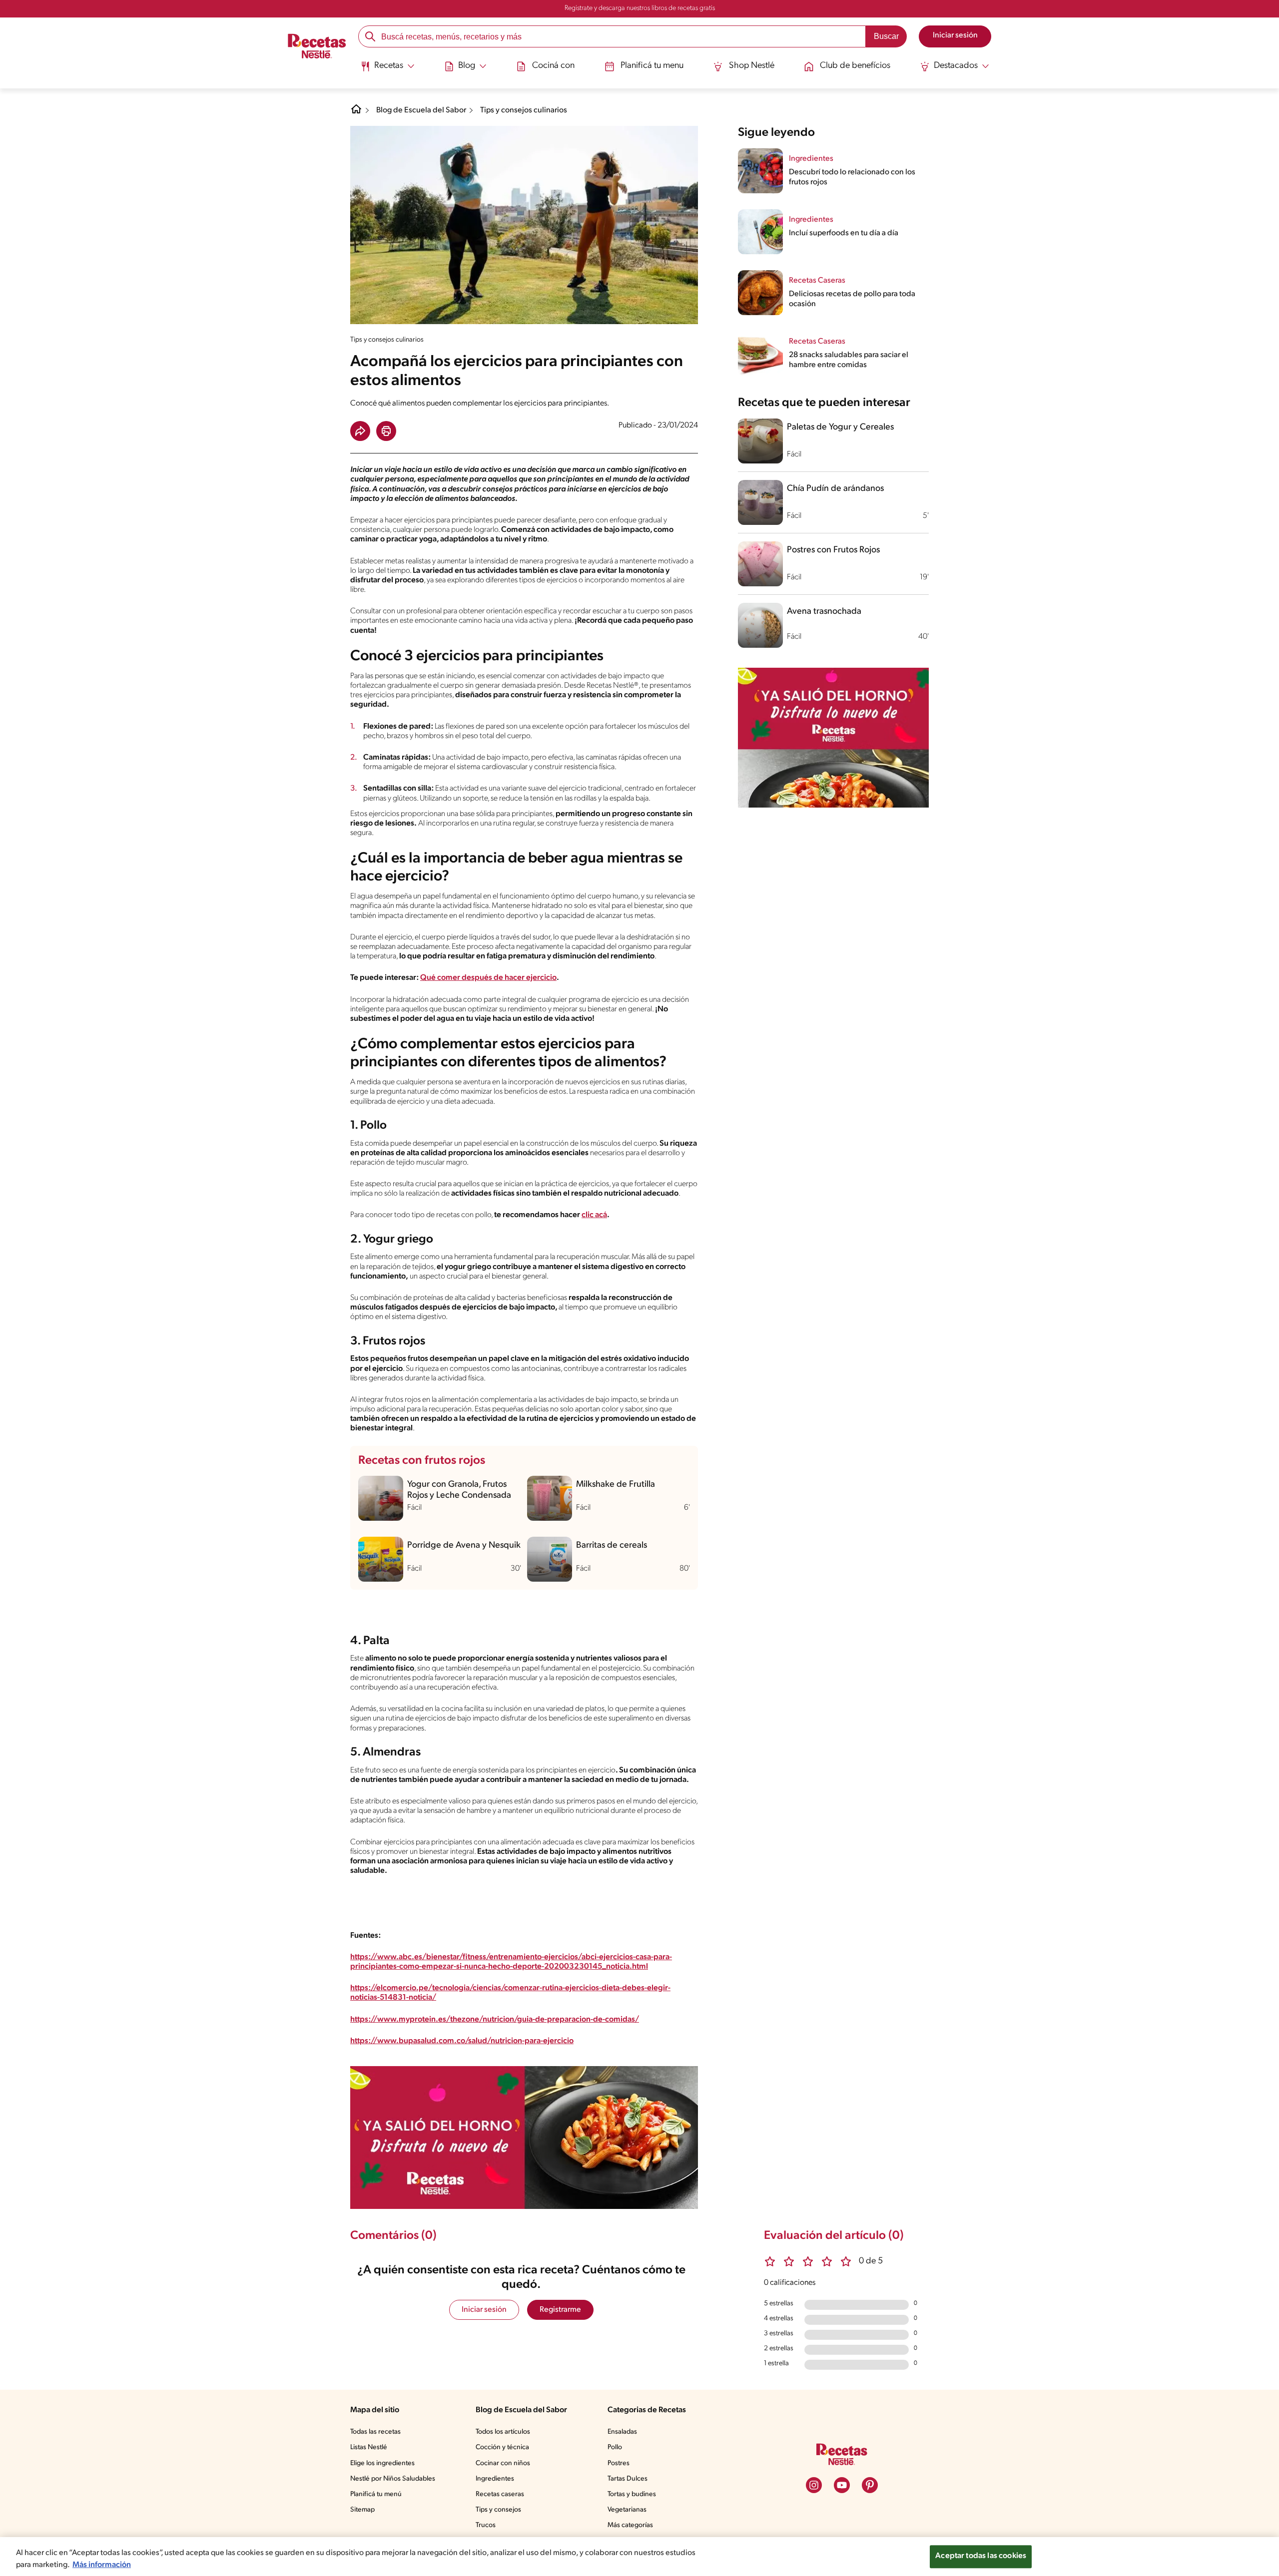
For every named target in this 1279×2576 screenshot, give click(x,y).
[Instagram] (814, 2485)
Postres (619, 2463)
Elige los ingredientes (382, 2463)
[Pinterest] (870, 2485)
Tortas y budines (632, 2494)
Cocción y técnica (502, 2447)
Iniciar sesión (484, 2310)
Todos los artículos (503, 2432)
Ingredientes (495, 2479)
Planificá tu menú (376, 2494)
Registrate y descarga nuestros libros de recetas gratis (640, 8)
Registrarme (560, 2310)
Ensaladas (622, 2432)
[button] (360, 431)
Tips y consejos (498, 2510)
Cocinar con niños (503, 2463)
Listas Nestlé (369, 2447)
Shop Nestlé (752, 66)
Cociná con (553, 66)
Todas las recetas (375, 2432)
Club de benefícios (855, 66)
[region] (639, 2557)
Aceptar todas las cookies (981, 2556)
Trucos (486, 2525)
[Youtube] (842, 2485)
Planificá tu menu (652, 66)
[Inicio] (317, 47)
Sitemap (362, 2510)
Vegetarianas (627, 2510)
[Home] (356, 113)
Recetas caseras (500, 2494)
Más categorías (630, 2525)
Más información (102, 2565)
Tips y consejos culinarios (524, 110)
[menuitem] (387, 70)
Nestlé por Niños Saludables (393, 2479)
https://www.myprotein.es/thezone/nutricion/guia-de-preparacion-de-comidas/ (495, 2020)
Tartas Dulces (628, 2479)
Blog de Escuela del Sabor (421, 110)
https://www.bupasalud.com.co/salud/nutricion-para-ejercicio (462, 2041)
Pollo (615, 2447)
